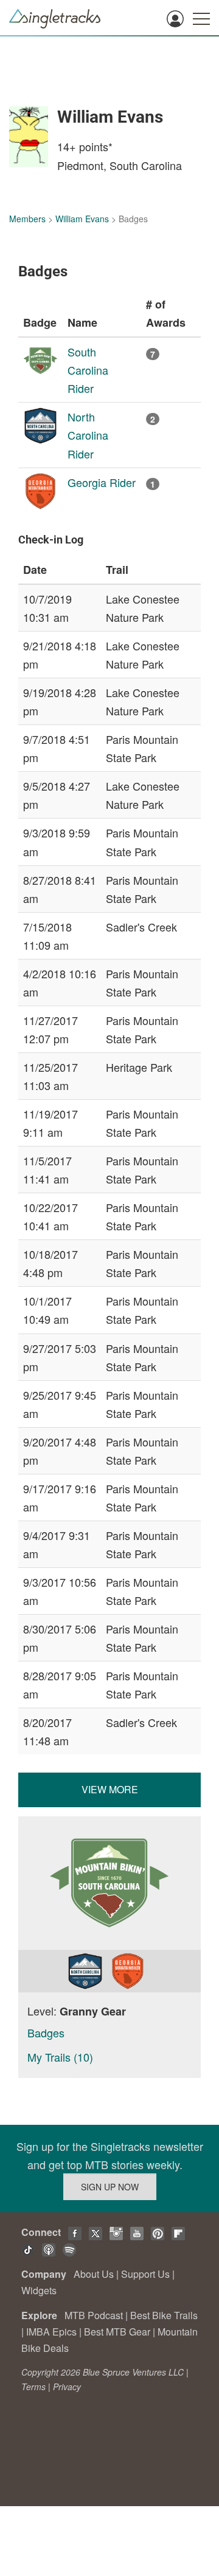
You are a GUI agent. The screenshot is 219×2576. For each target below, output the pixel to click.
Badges (46, 2033)
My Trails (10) (60, 2057)
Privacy (67, 2387)
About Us (94, 2274)
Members (27, 219)
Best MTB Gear (117, 2332)
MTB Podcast (94, 2315)
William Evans (82, 219)
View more (110, 1789)
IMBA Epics (51, 2332)
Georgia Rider (102, 482)
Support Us (145, 2274)
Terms (33, 2387)
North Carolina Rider (88, 435)
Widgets (39, 2290)
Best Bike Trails (164, 2315)
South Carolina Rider (88, 370)
